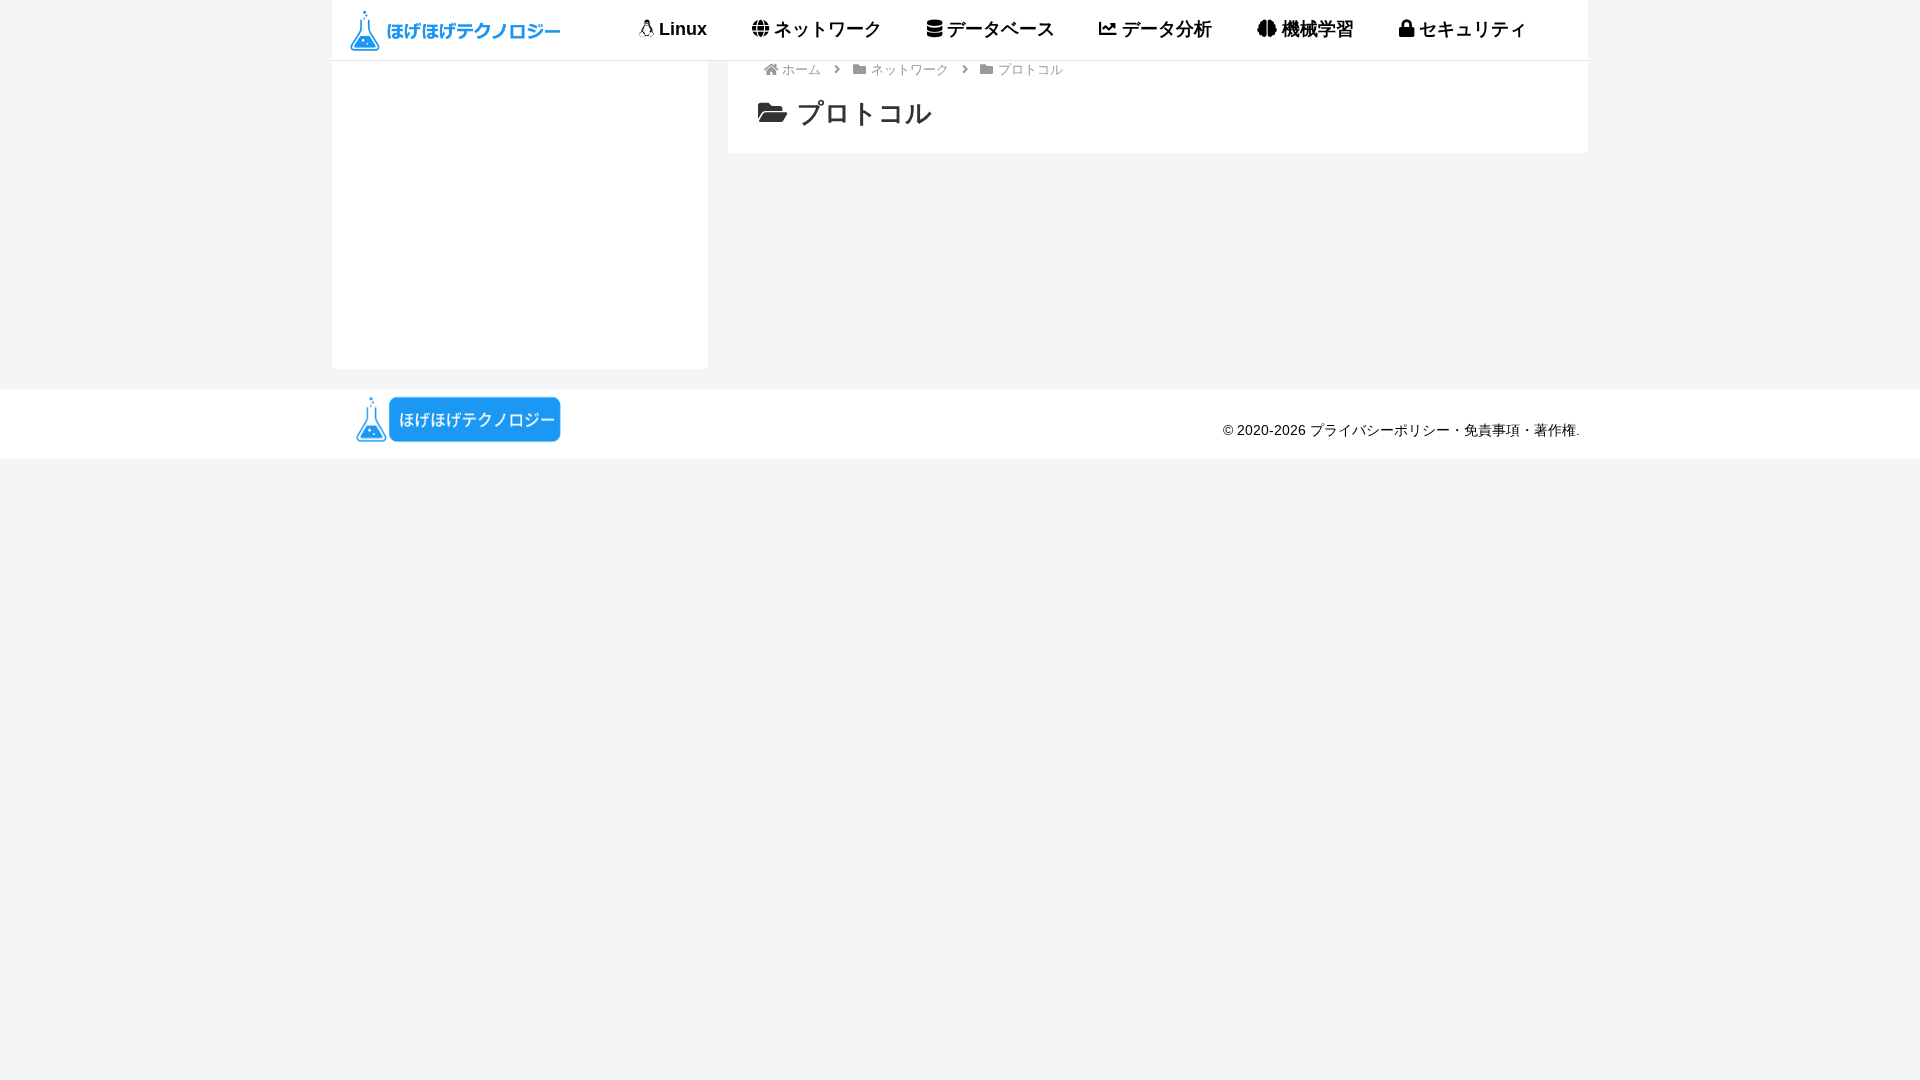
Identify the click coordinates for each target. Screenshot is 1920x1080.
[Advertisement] (520, 184)
